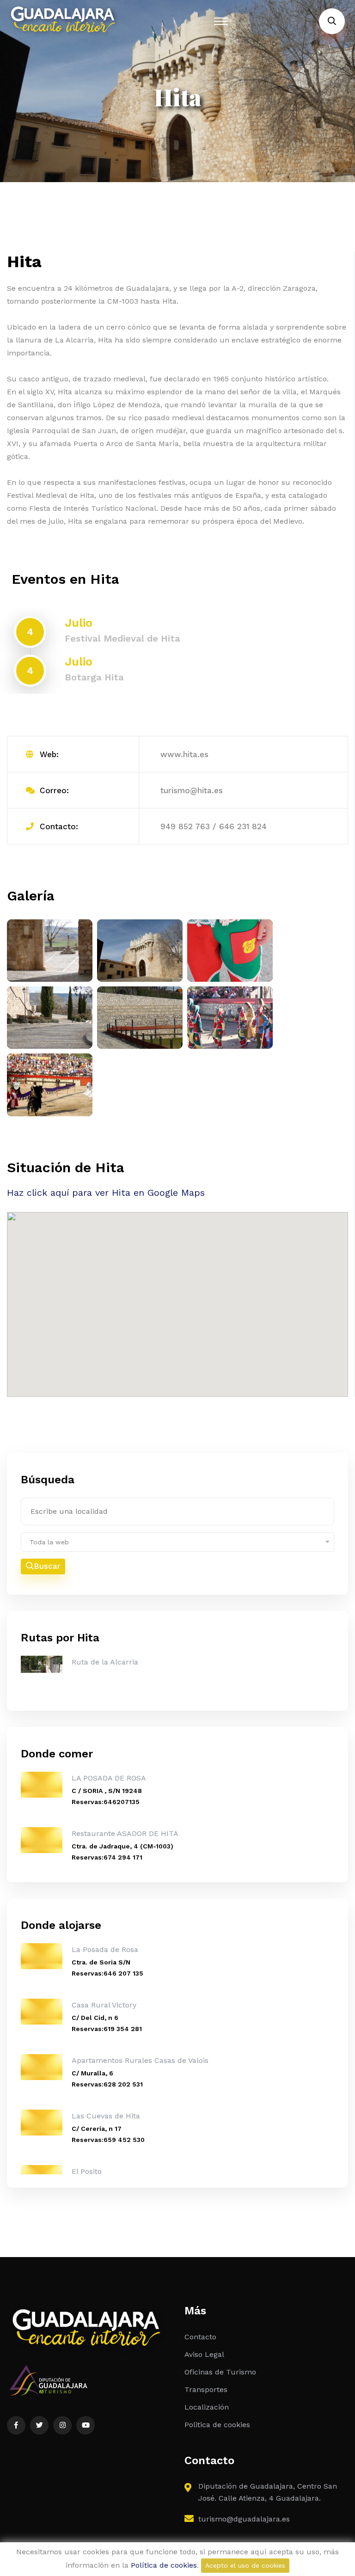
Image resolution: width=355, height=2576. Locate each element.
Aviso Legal (204, 2354)
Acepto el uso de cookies (245, 2565)
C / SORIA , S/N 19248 (107, 1791)
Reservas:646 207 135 (107, 1973)
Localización (207, 2407)
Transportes (206, 2389)
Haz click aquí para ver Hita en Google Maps (106, 1193)
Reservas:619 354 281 (107, 2029)
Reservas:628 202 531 (107, 2084)
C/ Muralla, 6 (92, 2073)
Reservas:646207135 (106, 1802)
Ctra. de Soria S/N (101, 1962)
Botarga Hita (94, 677)
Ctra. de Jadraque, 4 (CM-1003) (122, 1846)
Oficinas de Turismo (220, 2372)
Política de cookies (164, 2565)
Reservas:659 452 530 (108, 2140)
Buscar (47, 1566)
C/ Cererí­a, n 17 (97, 2129)
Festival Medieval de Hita (122, 638)
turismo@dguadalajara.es (244, 2519)
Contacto (200, 2337)
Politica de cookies (217, 2425)
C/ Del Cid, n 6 (95, 2018)
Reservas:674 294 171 (107, 1857)
